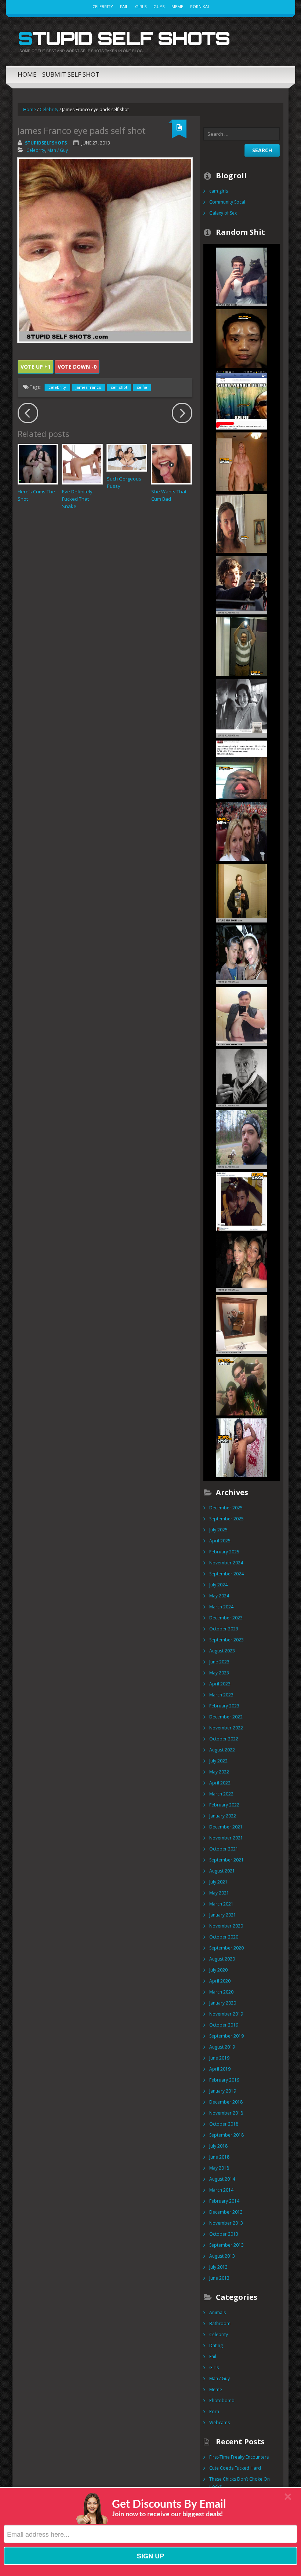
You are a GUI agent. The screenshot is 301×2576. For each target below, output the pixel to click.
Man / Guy (58, 150)
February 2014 (224, 2201)
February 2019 (224, 2080)
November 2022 (226, 1728)
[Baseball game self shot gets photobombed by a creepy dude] (242, 831)
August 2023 (222, 1651)
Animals (217, 2312)
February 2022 (224, 1805)
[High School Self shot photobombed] (242, 1201)
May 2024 (219, 1596)
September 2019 (226, 2036)
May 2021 (219, 1893)
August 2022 (222, 1750)
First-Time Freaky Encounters (239, 2457)
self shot (119, 387)
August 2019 (222, 2047)
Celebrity (103, 6)
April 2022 (220, 1783)
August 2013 (222, 2256)
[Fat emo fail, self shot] (242, 1016)
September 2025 (226, 1519)
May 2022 (219, 1772)
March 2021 (221, 1904)
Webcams (220, 2422)
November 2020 (226, 1926)
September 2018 (226, 2135)
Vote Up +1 (36, 367)
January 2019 (223, 2091)
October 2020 (224, 1937)
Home (27, 74)
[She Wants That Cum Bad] (171, 464)
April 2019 (220, 2069)
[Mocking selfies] (242, 1324)
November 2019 (226, 2014)
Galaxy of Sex (223, 213)
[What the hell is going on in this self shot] (242, 769)
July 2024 (218, 1585)
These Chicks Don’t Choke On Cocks (240, 2483)
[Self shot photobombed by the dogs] (242, 1139)
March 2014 (221, 2190)
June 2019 (219, 2058)
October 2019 (224, 2025)
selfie (142, 387)
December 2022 (226, 1717)
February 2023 (224, 1706)
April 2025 (220, 1541)
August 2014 (222, 2179)
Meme (177, 6)
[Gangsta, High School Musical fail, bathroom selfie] (242, 1447)
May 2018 (219, 2168)
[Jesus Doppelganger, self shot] (242, 523)
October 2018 (224, 2124)
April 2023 (220, 1684)
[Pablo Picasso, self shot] (242, 1077)
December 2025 (226, 1508)
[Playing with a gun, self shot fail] (242, 1386)
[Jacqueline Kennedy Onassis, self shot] (242, 708)
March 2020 (221, 1992)
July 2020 (218, 1970)
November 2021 (226, 1838)
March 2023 (221, 1695)
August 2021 (222, 1871)
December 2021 (226, 1827)
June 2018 (219, 2157)
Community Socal (227, 202)
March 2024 (221, 1607)
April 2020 (220, 1981)
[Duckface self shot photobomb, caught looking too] (242, 954)
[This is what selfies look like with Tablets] (242, 893)
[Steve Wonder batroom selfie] (242, 400)
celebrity (57, 387)
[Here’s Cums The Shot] (38, 464)
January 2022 (223, 1816)
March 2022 (221, 1794)
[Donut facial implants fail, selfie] (242, 338)
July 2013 (218, 2267)
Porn (214, 2411)
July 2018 (218, 2146)
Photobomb (222, 2400)
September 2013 (226, 2245)
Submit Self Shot (71, 74)
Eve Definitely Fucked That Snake (77, 499)
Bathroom (220, 2323)
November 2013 (226, 2223)
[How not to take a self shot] (242, 646)
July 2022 (218, 1761)
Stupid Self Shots (124, 38)
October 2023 (224, 1629)
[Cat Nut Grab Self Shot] (242, 276)
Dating (216, 2345)
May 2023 (219, 1673)
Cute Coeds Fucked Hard (235, 2468)
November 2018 (226, 2113)
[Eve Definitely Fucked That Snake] (82, 464)
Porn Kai (200, 6)
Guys (159, 6)
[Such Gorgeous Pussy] (127, 458)
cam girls (219, 191)
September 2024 (226, 1574)
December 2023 (226, 1618)
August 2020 (222, 1959)
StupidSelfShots (46, 143)
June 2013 (219, 2278)
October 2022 (224, 1739)
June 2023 (219, 1662)
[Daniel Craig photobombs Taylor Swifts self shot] (242, 1262)
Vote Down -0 (77, 367)
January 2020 (223, 2003)
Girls (141, 6)
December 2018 (226, 2102)
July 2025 (218, 1530)
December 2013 (226, 2212)
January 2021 (223, 1915)
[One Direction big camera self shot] (242, 584)
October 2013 (224, 2234)
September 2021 (226, 1860)
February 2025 (224, 1552)
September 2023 (226, 1640)
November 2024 (226, 1563)
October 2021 (224, 1849)
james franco (88, 387)
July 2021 (218, 1882)
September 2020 (226, 1948)
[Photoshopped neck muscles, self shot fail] (242, 461)
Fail (124, 6)
